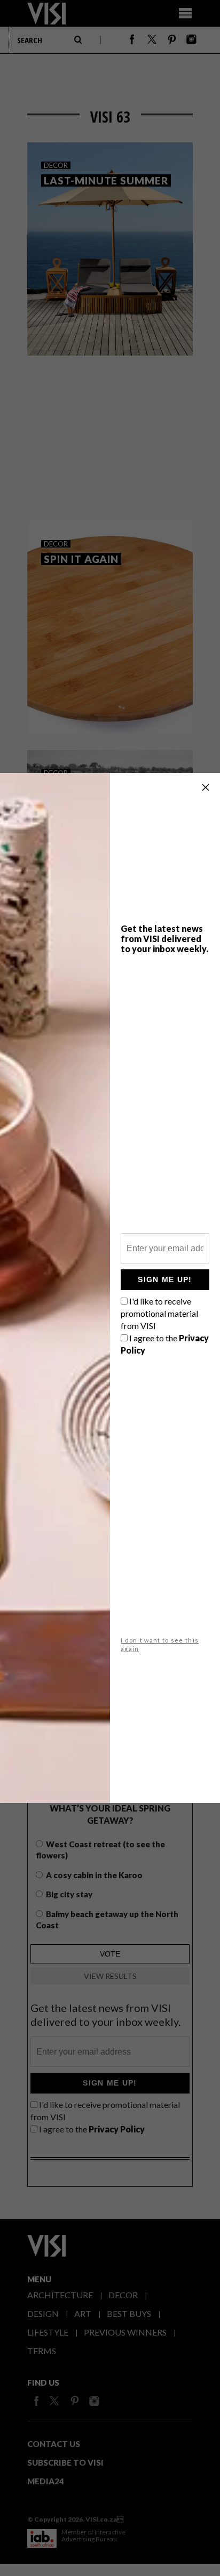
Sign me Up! (165, 1279)
